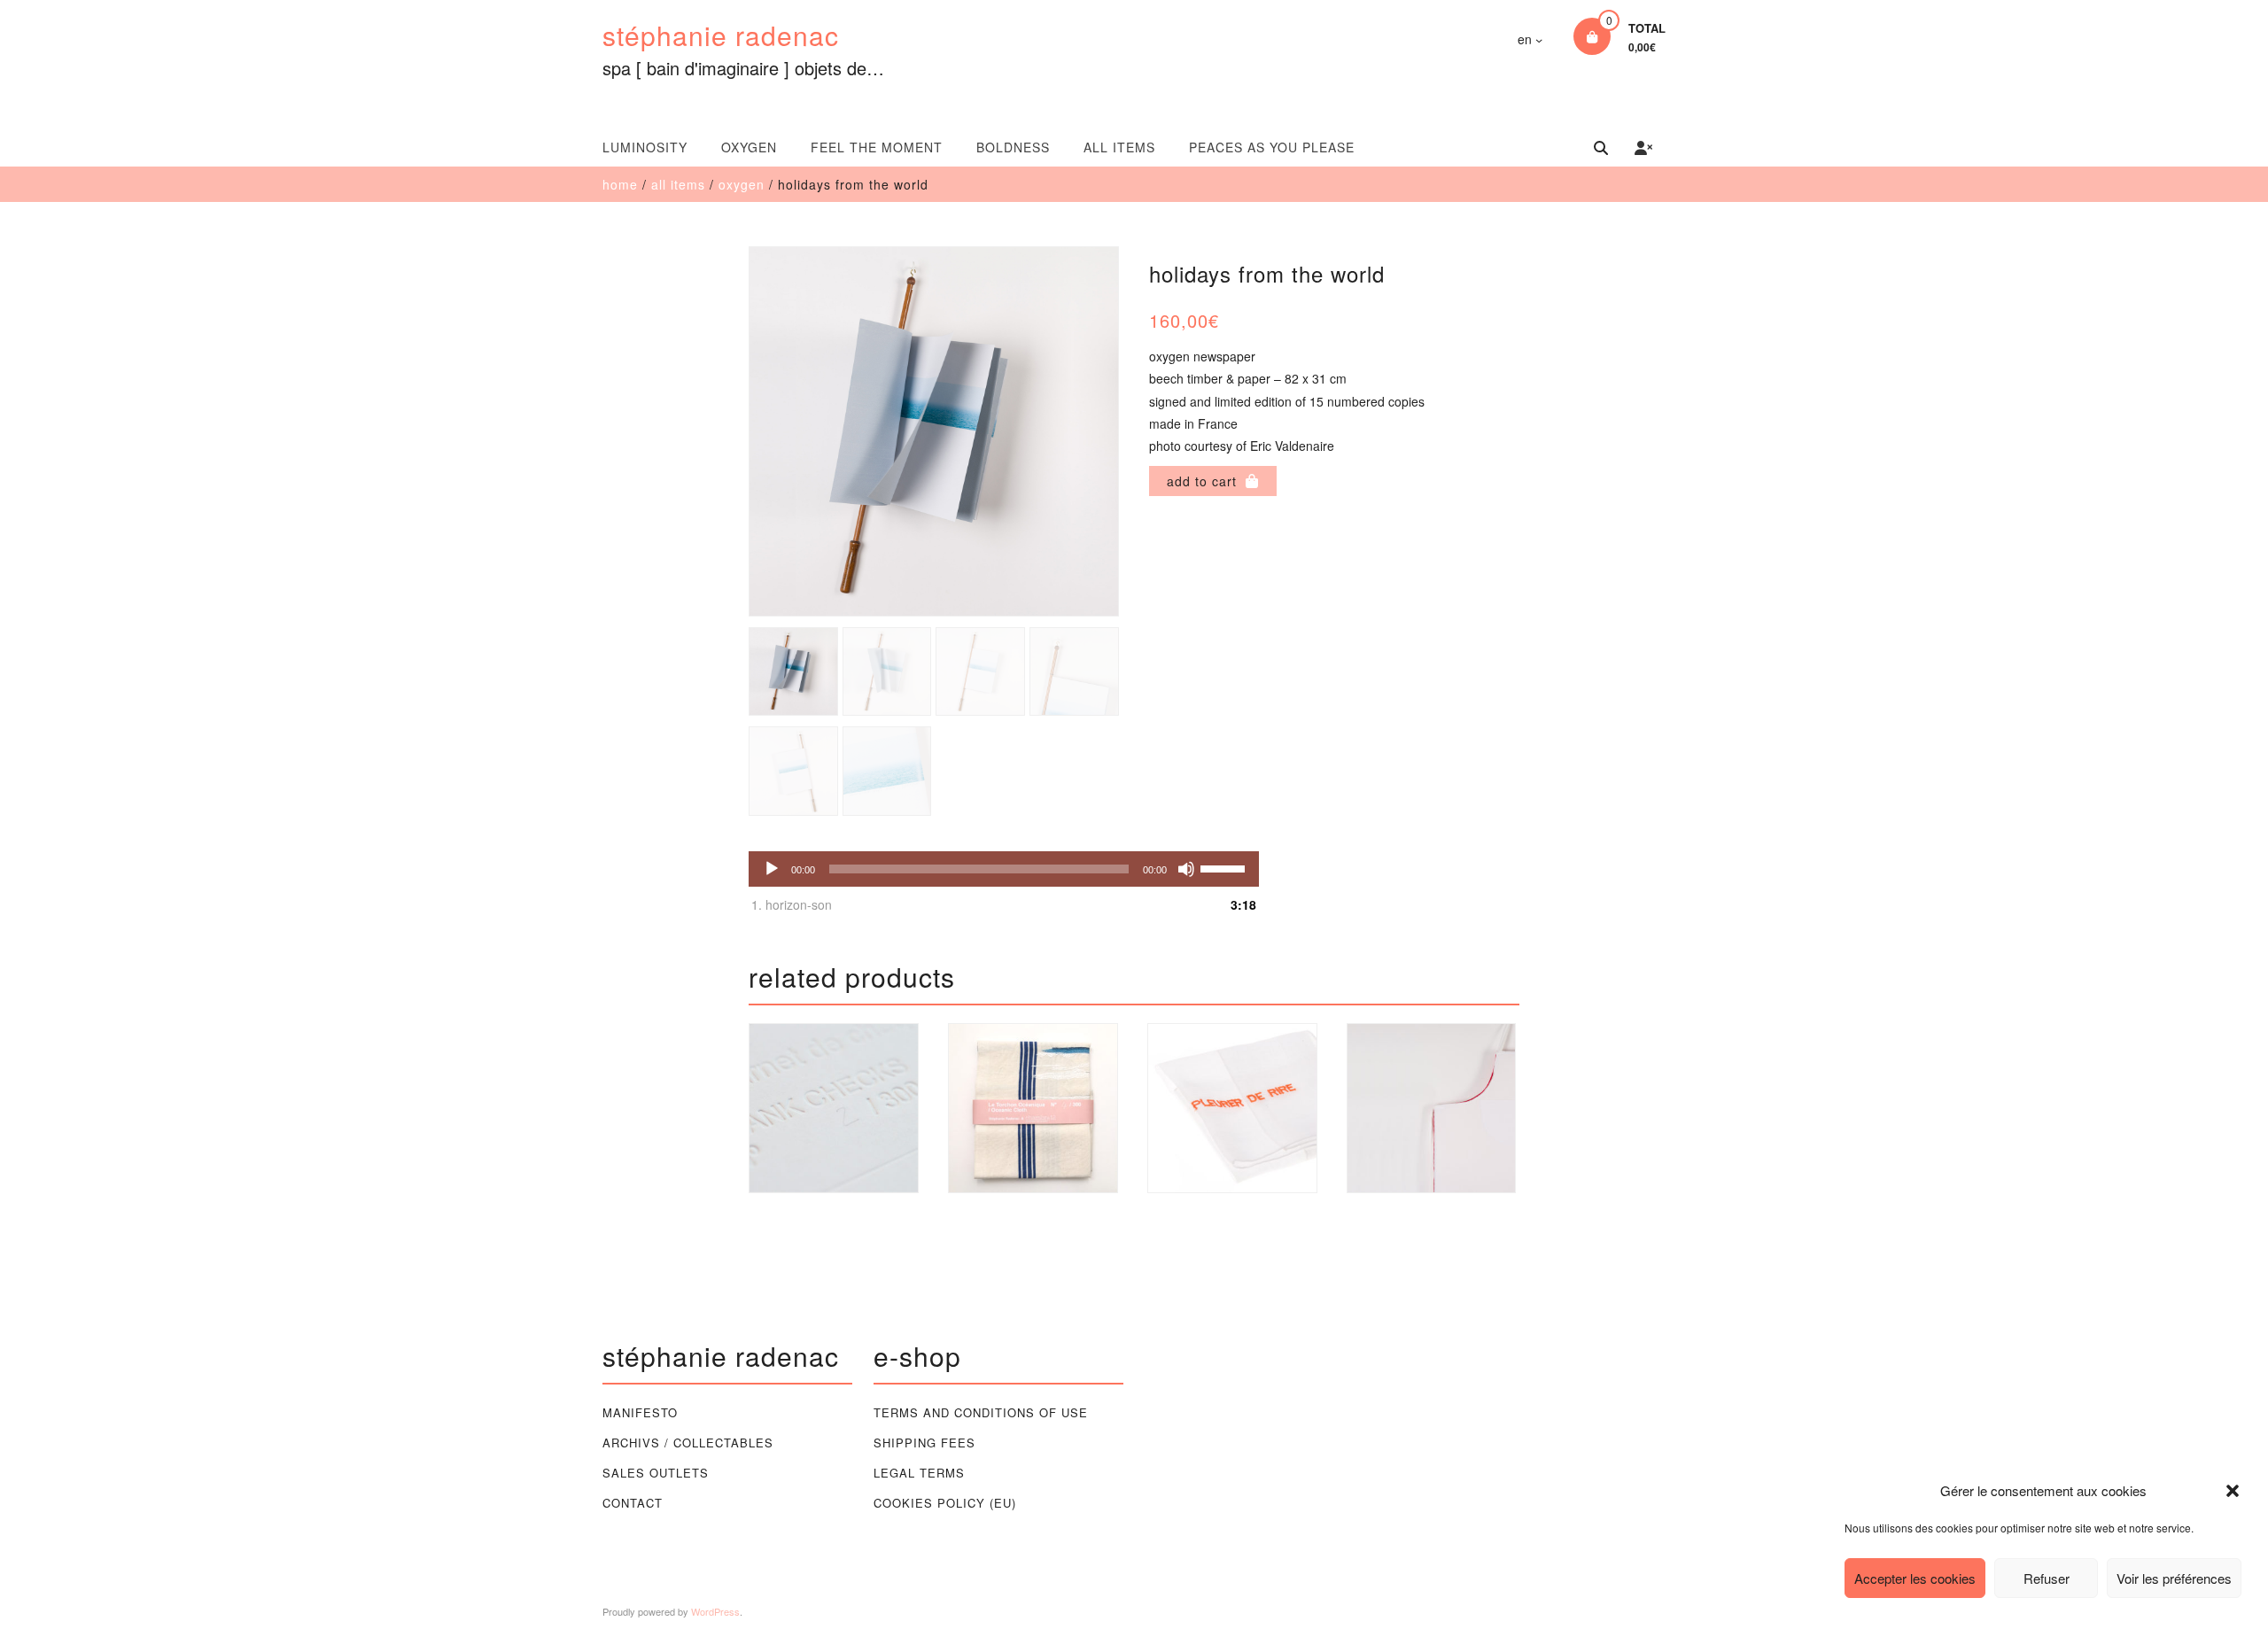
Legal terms (919, 1473)
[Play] (772, 869)
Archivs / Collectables (688, 1443)
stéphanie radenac (721, 35)
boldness (1013, 147)
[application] (1004, 869)
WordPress (715, 1611)
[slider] (1225, 867)
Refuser (2047, 1578)
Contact (633, 1503)
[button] (2233, 1491)
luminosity (645, 147)
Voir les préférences (2174, 1578)
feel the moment (877, 147)
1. (792, 904)
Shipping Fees (924, 1443)
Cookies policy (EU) (945, 1503)
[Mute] (1186, 869)
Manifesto (640, 1412)
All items (1119, 147)
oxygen (749, 147)
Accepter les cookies (1915, 1578)
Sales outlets (656, 1473)
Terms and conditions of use (981, 1412)
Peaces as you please (1272, 147)
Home (620, 184)
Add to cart (1202, 481)
